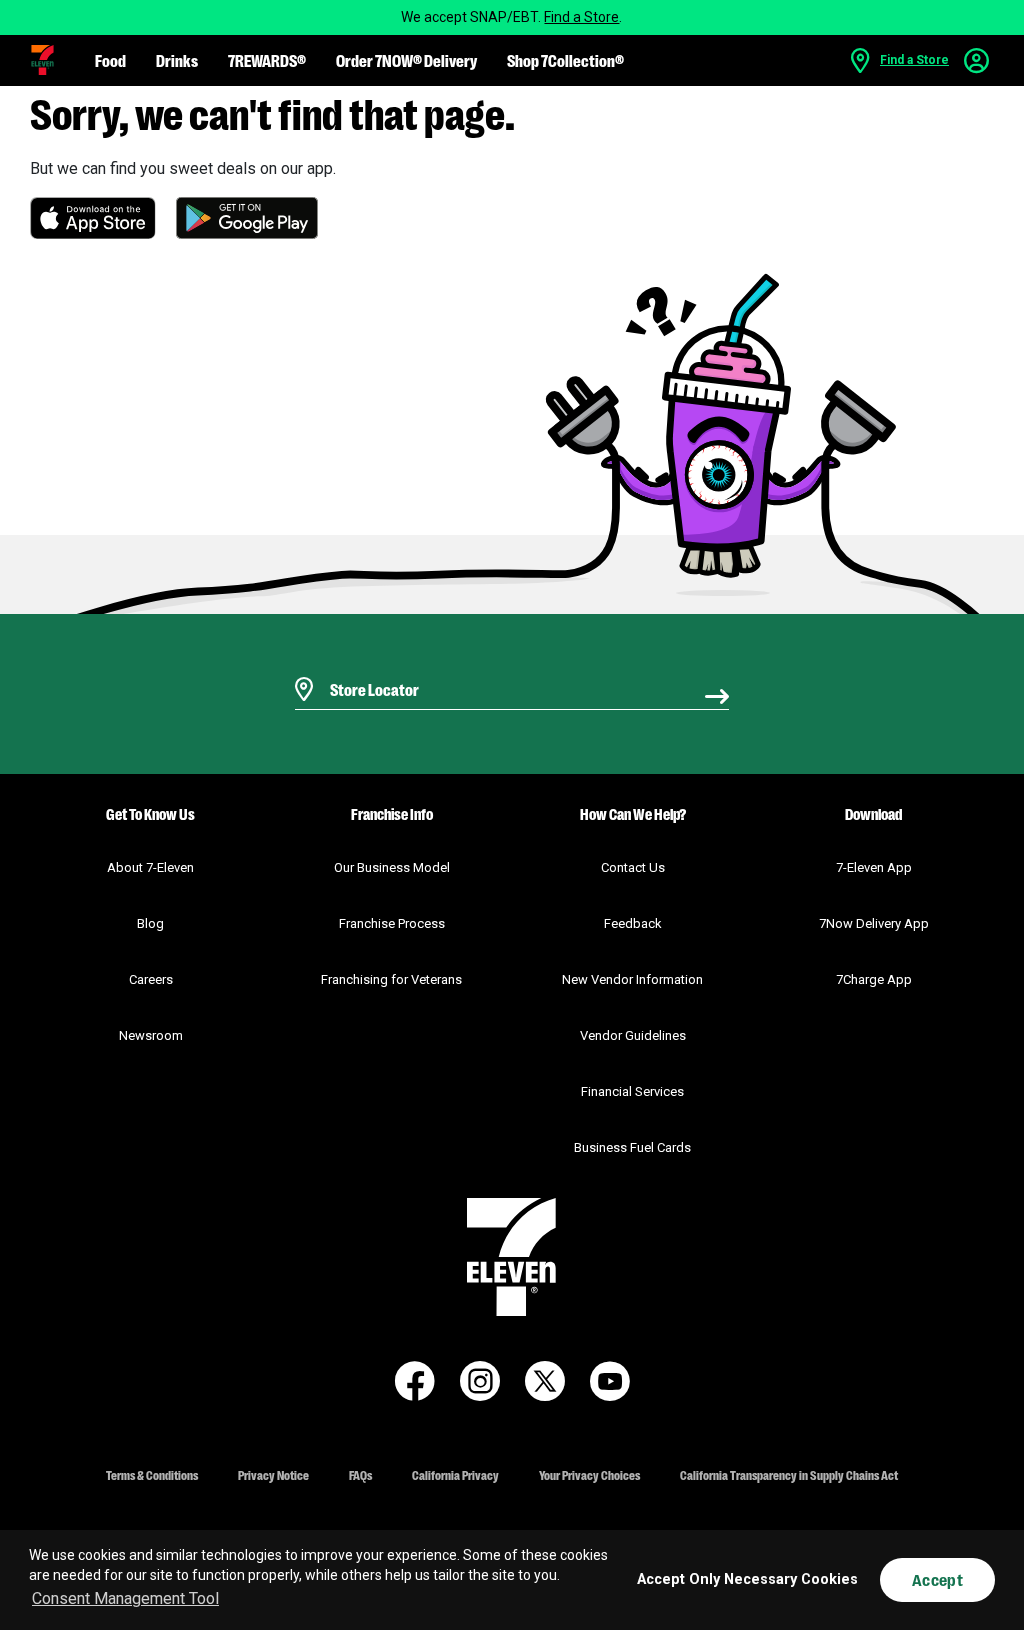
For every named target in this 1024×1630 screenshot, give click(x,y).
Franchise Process (392, 923)
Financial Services (632, 1091)
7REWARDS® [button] (267, 60)
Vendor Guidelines (633, 1035)
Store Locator (369, 664)
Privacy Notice (273, 1474)
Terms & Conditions (152, 1474)
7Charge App (874, 979)
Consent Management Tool (125, 1598)
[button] (42, 60)
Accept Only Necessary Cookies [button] (747, 1579)
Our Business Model (392, 867)
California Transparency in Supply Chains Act (789, 1474)
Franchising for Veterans (391, 979)
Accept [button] (937, 1579)
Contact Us (633, 867)
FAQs (360, 1474)
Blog (150, 923)
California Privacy (455, 1474)
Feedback (633, 923)
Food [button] (110, 60)
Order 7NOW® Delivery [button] (406, 60)
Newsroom (151, 1035)
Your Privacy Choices (589, 1474)
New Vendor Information (632, 979)
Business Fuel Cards (632, 1147)
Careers (151, 979)
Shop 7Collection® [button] (565, 60)
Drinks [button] (177, 60)
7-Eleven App (874, 867)
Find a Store (581, 17)
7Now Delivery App (874, 923)
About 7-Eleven (150, 867)
